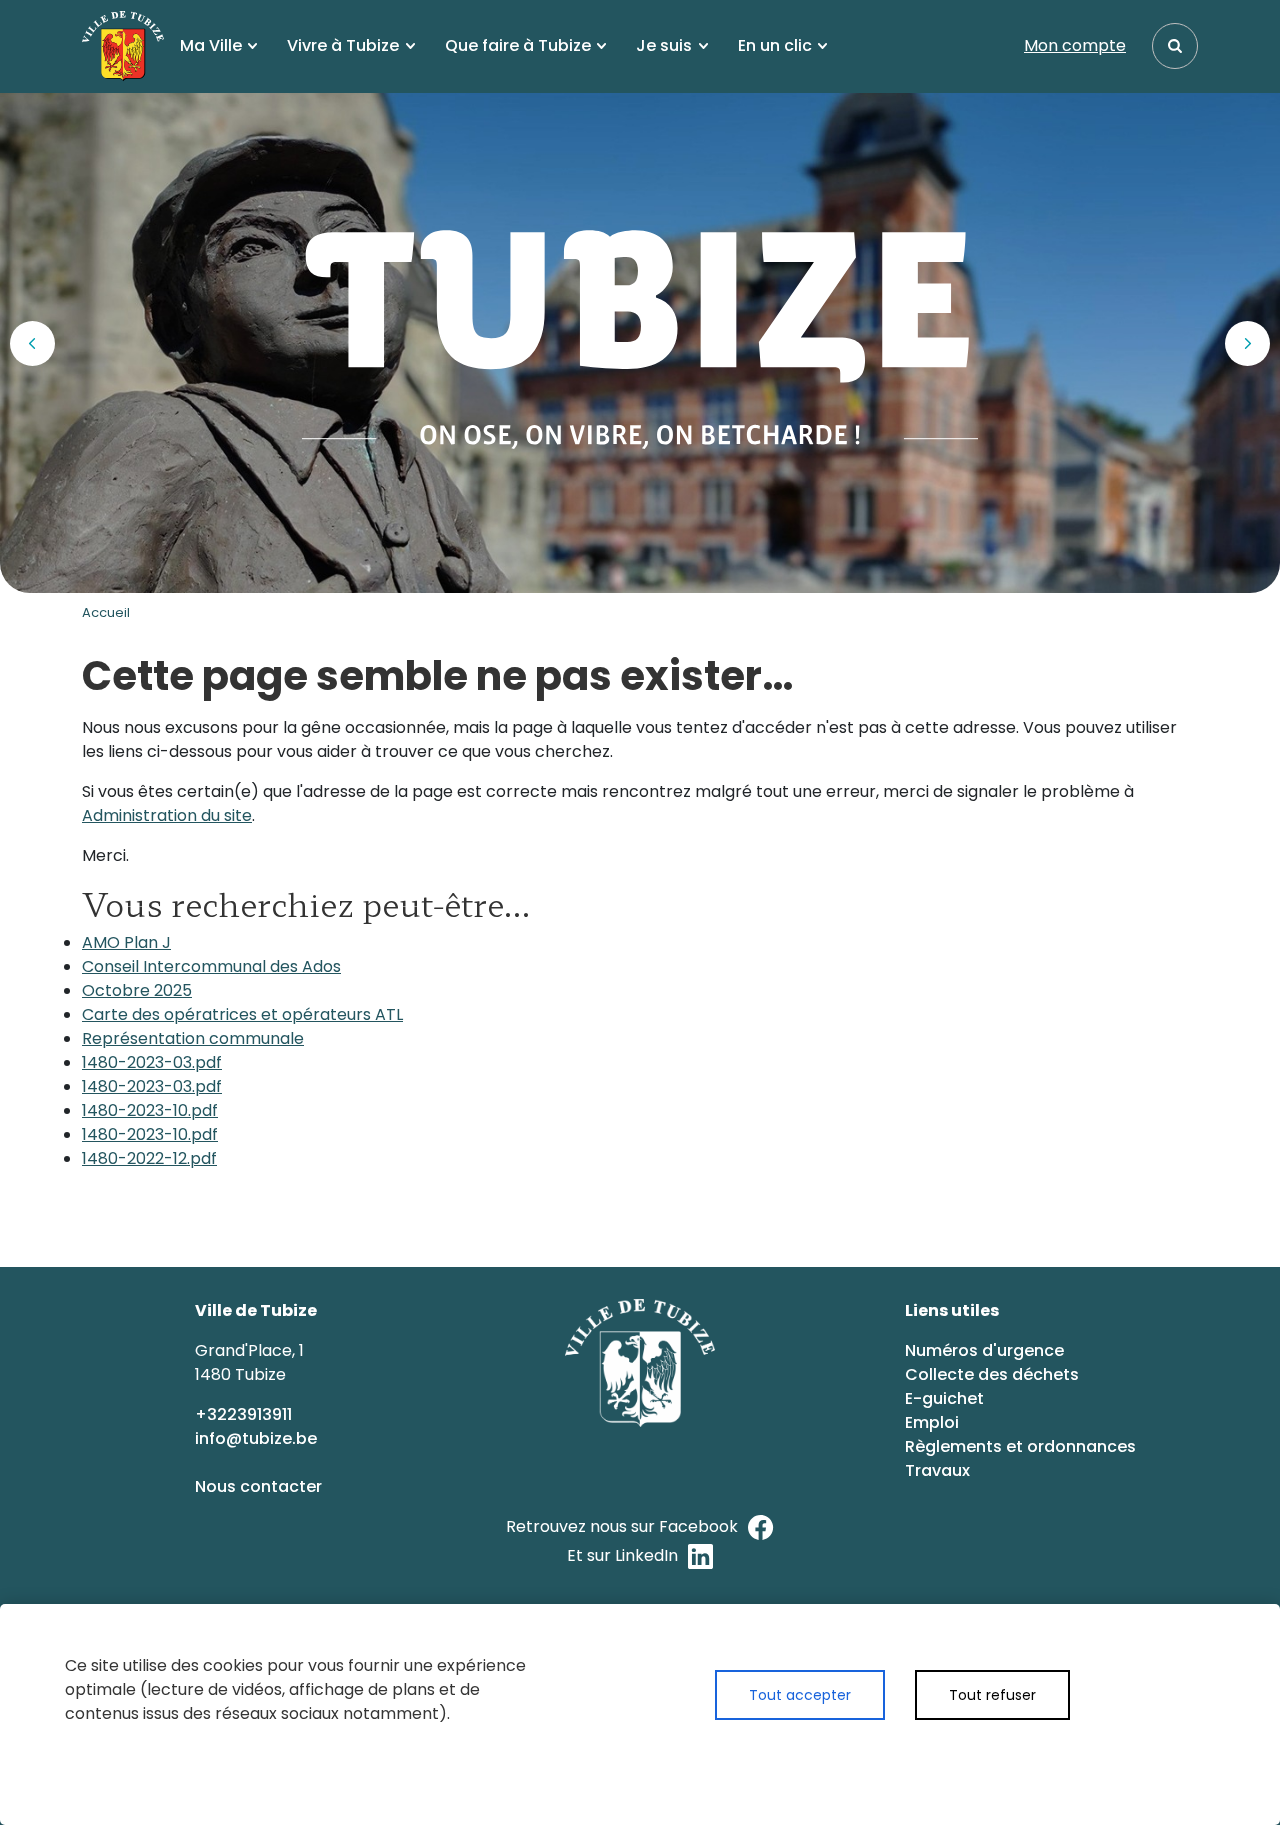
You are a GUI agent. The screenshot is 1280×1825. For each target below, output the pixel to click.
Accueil (106, 612)
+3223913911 (245, 1414)
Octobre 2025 (137, 990)
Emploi (932, 1422)
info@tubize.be (256, 1438)
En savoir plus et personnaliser (892, 1752)
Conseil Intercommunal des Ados (211, 966)
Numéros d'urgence (984, 1350)
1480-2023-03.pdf (152, 1062)
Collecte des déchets (992, 1374)
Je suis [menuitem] (664, 45)
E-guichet (946, 1398)
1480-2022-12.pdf (149, 1158)
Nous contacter (260, 1486)
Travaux (937, 1470)
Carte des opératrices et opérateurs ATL (242, 1014)
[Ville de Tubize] (123, 46)
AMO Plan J (126, 942)
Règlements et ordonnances (1020, 1446)
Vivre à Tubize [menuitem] (343, 45)
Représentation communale (193, 1038)
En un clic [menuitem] (775, 45)
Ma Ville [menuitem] (211, 45)
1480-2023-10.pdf (150, 1110)
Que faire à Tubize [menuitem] (518, 45)
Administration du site (167, 815)
